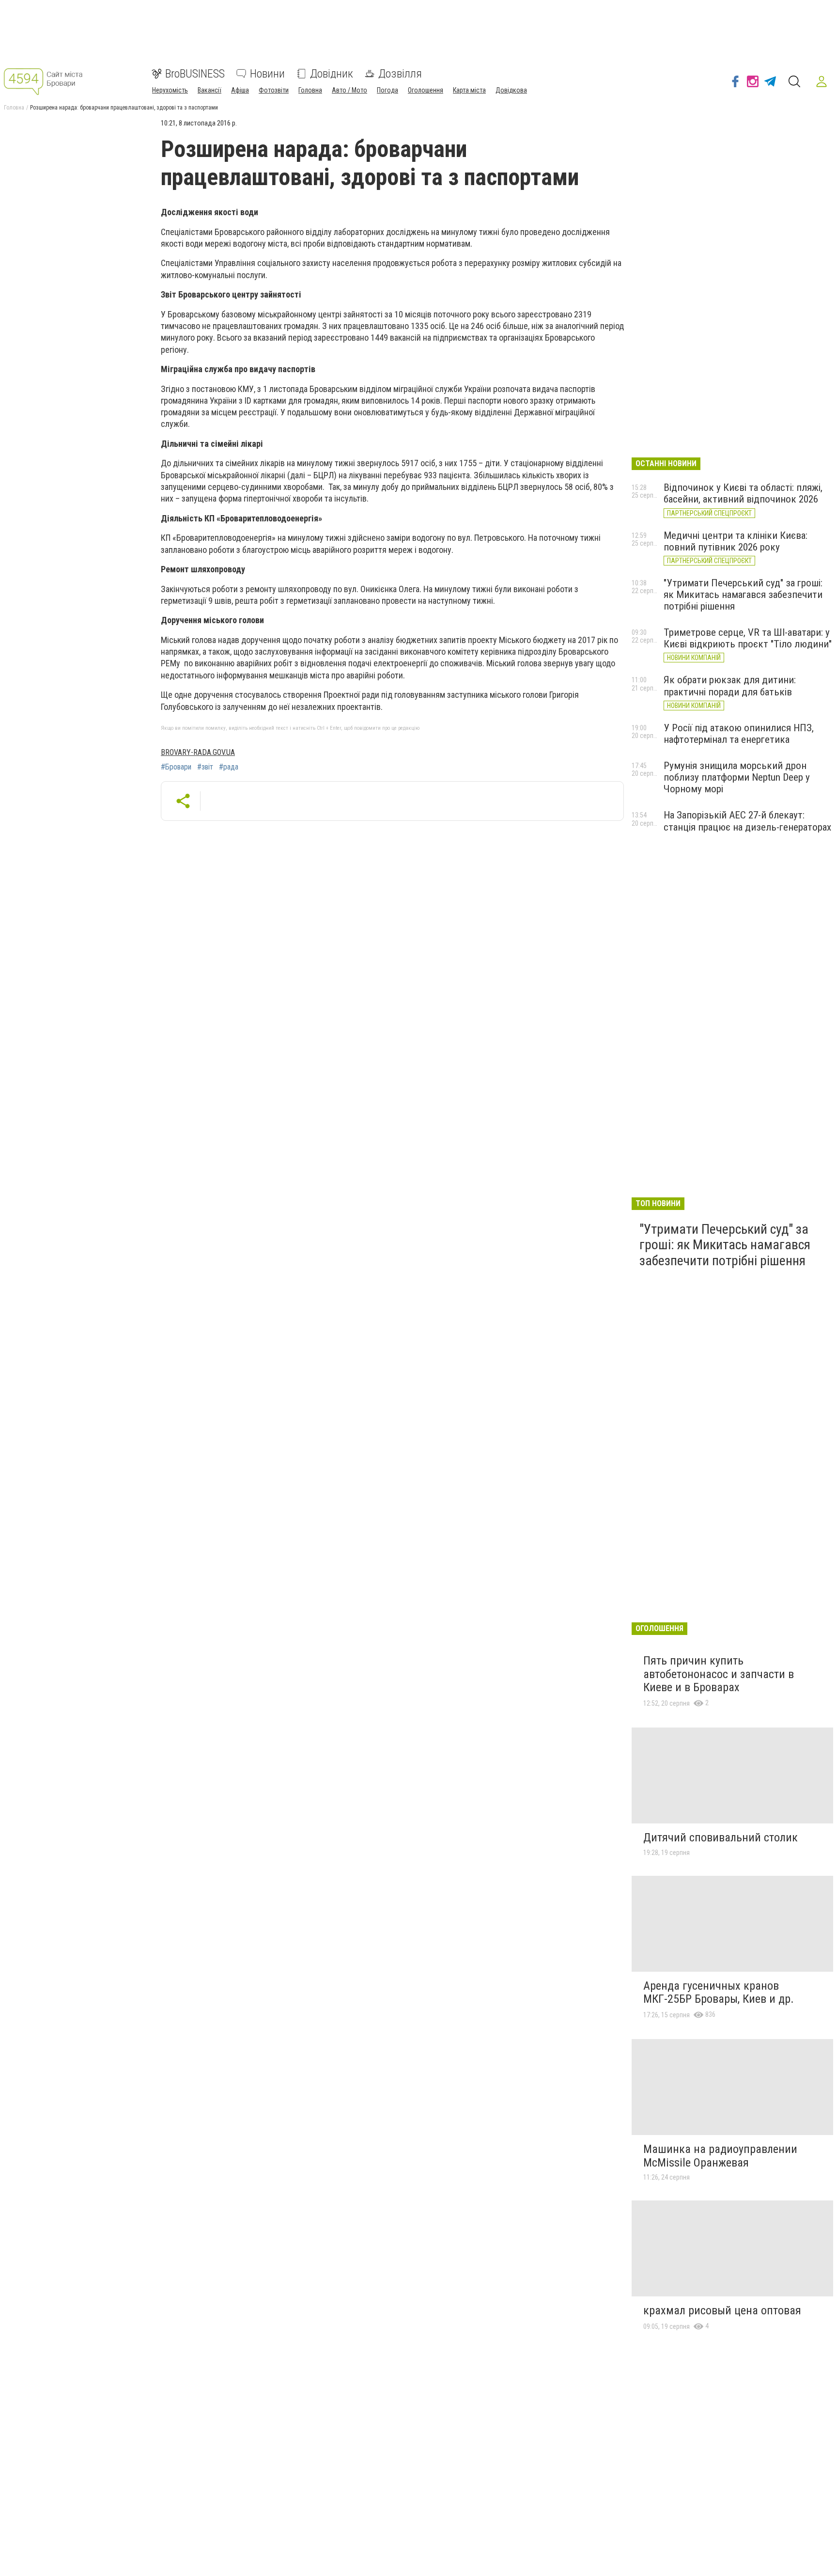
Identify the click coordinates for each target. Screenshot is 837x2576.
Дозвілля (400, 74)
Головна (310, 90)
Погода (387, 90)
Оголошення (426, 90)
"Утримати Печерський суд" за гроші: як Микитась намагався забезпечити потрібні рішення (743, 595)
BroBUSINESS (195, 74)
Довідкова (511, 90)
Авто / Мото (349, 90)
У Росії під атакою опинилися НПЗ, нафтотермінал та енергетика (739, 734)
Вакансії (209, 90)
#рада (229, 767)
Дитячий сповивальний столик (721, 1838)
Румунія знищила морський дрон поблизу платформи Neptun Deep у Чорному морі (737, 777)
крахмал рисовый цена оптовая (722, 2310)
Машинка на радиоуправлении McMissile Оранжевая (720, 2156)
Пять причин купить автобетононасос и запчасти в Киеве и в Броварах (719, 1674)
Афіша (240, 90)
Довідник (332, 74)
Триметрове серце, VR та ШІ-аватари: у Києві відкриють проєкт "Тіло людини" (748, 638)
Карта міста (469, 90)
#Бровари (176, 767)
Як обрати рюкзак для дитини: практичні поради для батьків (730, 686)
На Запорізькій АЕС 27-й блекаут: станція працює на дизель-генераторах (747, 821)
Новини (267, 74)
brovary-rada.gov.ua (198, 752)
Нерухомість (170, 90)
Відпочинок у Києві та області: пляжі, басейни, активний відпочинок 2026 (743, 493)
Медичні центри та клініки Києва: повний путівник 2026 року (736, 541)
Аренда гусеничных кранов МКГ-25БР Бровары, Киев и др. (719, 1993)
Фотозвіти (274, 90)
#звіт (205, 767)
